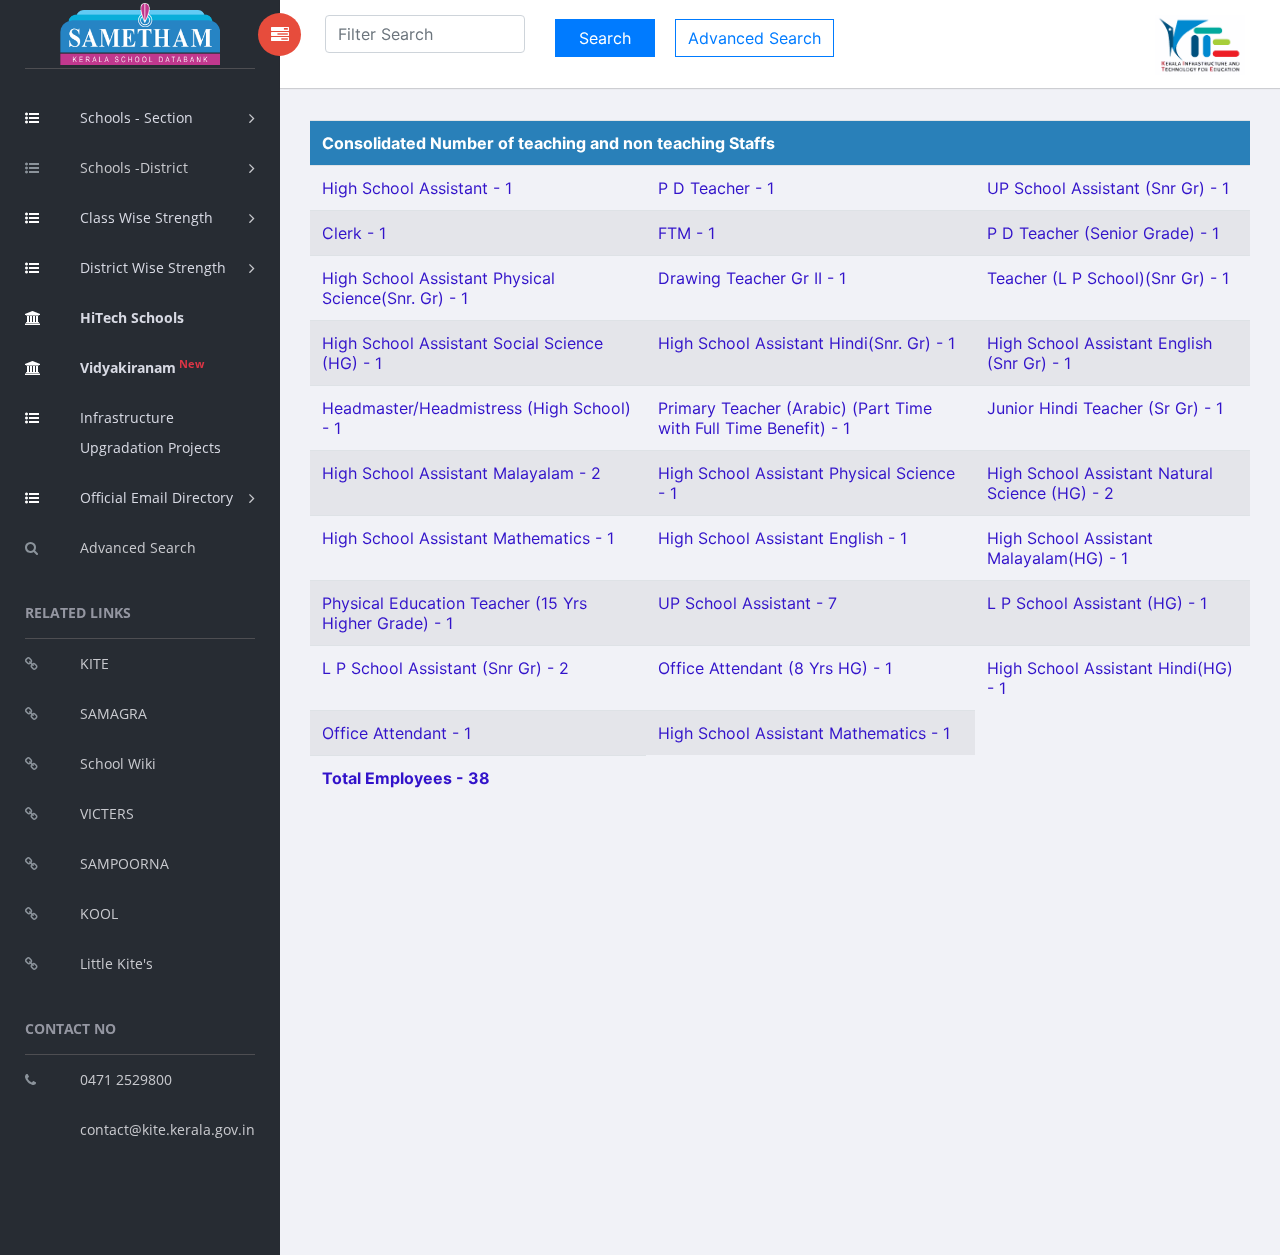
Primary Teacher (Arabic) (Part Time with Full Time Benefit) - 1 (795, 418)
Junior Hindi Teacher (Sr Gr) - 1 (1105, 408)
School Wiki (118, 763)
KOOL (99, 913)
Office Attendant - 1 (396, 733)
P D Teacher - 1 (716, 188)
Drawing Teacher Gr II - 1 (752, 278)
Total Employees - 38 (406, 778)
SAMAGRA (113, 713)
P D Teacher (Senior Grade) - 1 (1103, 233)
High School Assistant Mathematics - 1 (468, 538)
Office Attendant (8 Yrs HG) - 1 (775, 668)
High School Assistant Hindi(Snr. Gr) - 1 (806, 343)
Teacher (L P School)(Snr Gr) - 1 (1108, 278)
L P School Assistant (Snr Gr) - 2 (445, 668)
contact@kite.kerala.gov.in (167, 1129)
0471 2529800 (126, 1079)
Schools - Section (136, 117)
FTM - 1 (686, 233)
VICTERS (107, 813)
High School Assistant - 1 (417, 188)
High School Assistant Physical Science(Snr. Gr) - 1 (438, 288)
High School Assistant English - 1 (782, 538)
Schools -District (134, 167)
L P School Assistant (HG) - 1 (1097, 603)
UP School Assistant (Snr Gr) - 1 (1108, 188)
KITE (94, 663)
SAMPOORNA (124, 863)
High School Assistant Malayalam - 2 (461, 473)
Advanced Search (138, 547)
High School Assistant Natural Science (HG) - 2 (1100, 483)
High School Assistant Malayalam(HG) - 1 (1070, 548)
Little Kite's (116, 963)
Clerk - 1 (354, 233)
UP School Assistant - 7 (747, 603)
